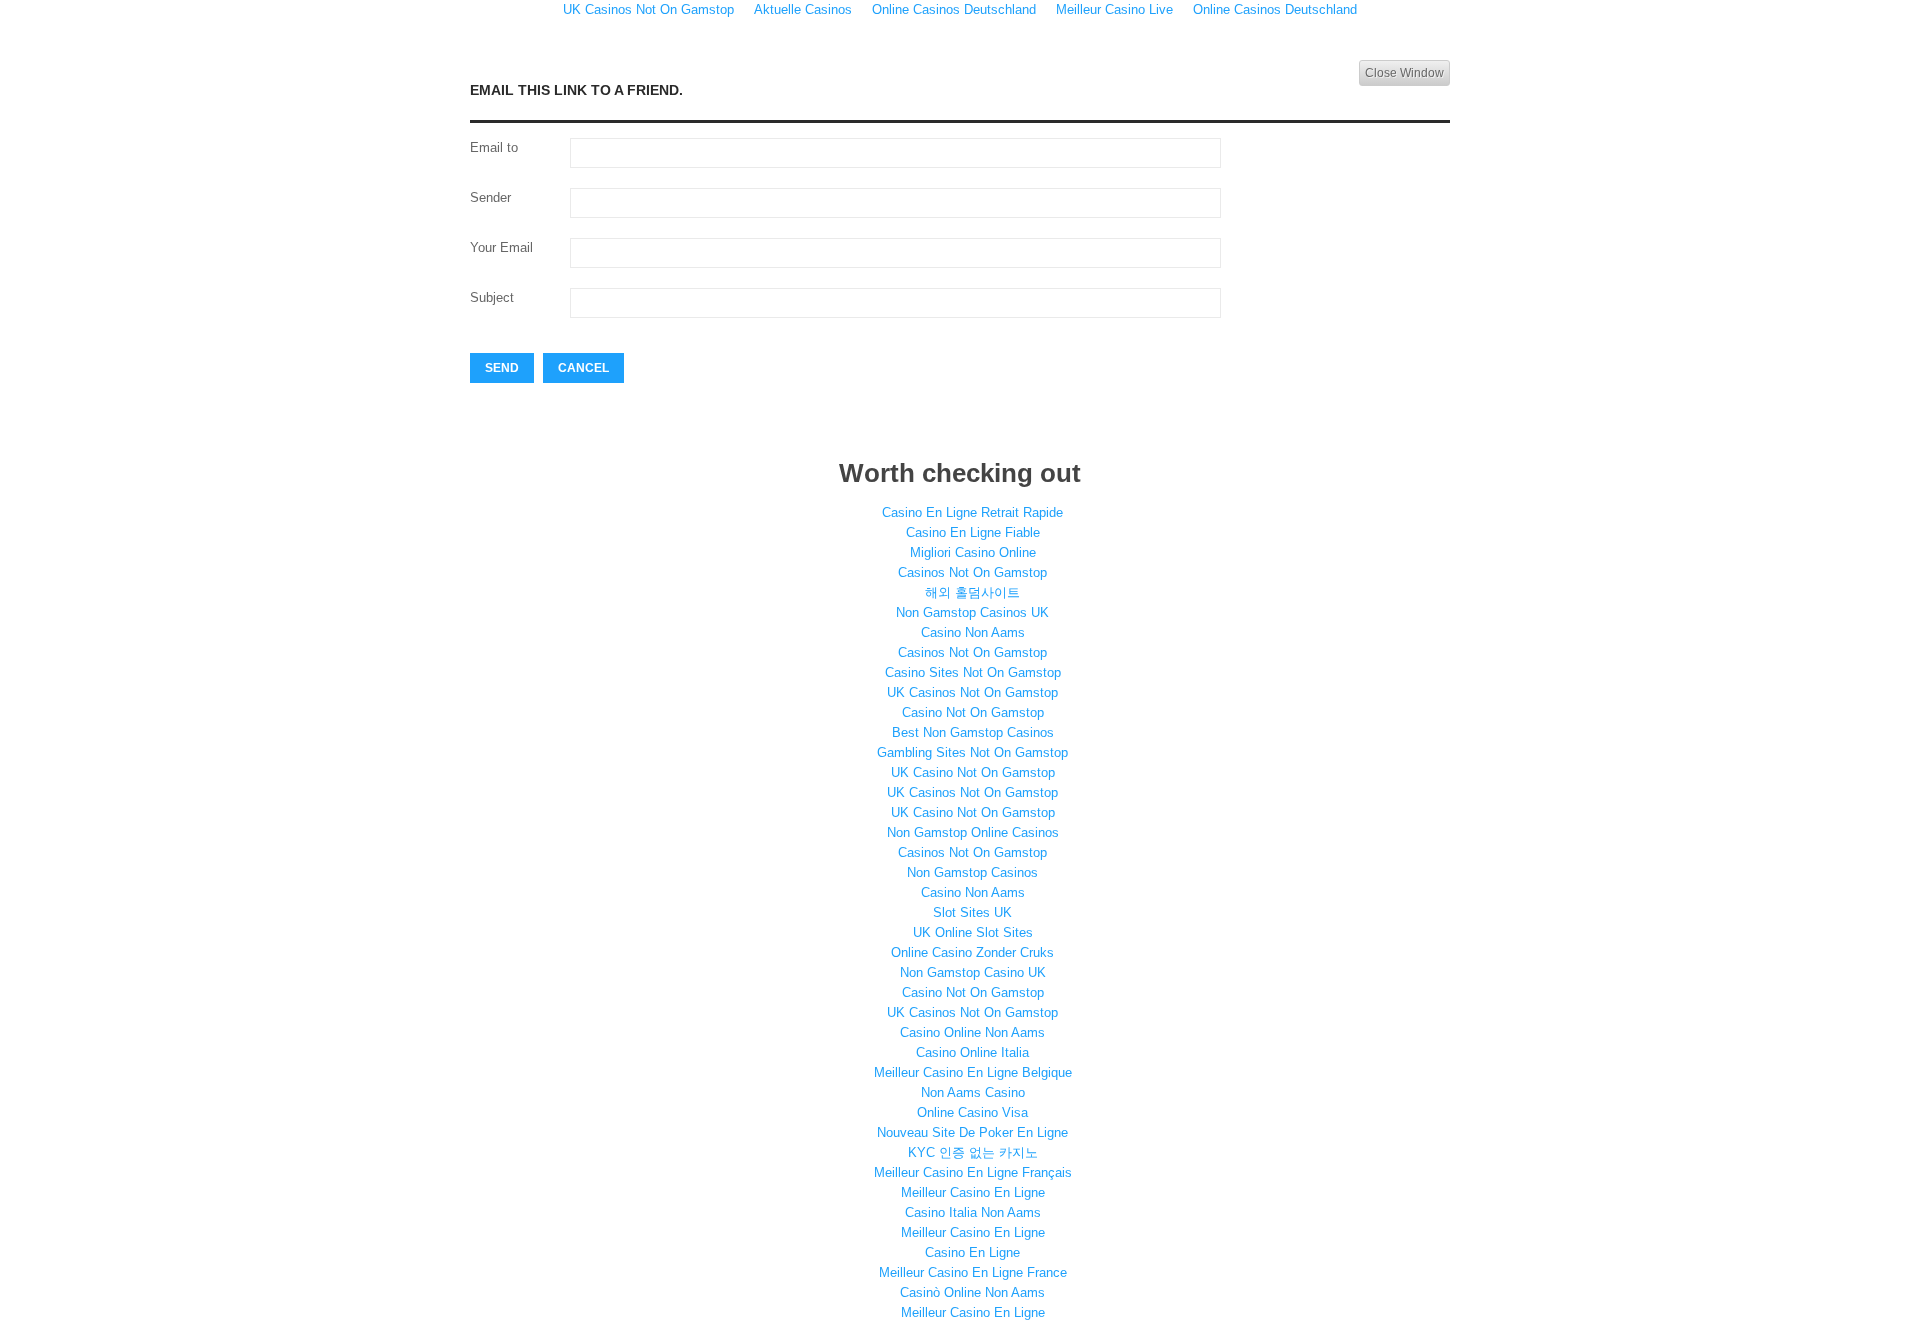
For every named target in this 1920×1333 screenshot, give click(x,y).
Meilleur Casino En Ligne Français (973, 1172)
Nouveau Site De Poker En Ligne (972, 1132)
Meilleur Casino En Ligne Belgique (973, 1072)
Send (502, 368)
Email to (494, 147)
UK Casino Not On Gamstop (973, 772)
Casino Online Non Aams (972, 1032)
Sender (490, 197)
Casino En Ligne (972, 1252)
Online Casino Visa (972, 1112)
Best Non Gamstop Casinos (973, 732)
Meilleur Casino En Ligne (973, 1192)
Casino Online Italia (972, 1052)
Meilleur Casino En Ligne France (973, 1272)
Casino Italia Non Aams (973, 1212)
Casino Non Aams (973, 632)
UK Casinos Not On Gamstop (972, 692)
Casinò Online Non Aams (972, 1292)
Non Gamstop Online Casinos (973, 832)
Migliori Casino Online (973, 552)
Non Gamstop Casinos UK (972, 612)
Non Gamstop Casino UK (973, 972)
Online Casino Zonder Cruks (972, 952)
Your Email (501, 247)
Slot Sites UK (972, 912)
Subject (492, 297)
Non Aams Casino (973, 1092)
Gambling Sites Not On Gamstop (972, 752)
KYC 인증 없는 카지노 (973, 1152)
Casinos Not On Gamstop (972, 572)
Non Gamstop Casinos (972, 872)
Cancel (583, 368)
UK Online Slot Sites (973, 932)
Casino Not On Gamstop (973, 712)
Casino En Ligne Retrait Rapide (972, 512)
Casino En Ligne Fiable (973, 532)
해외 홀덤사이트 (972, 592)
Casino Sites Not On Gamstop (973, 672)
